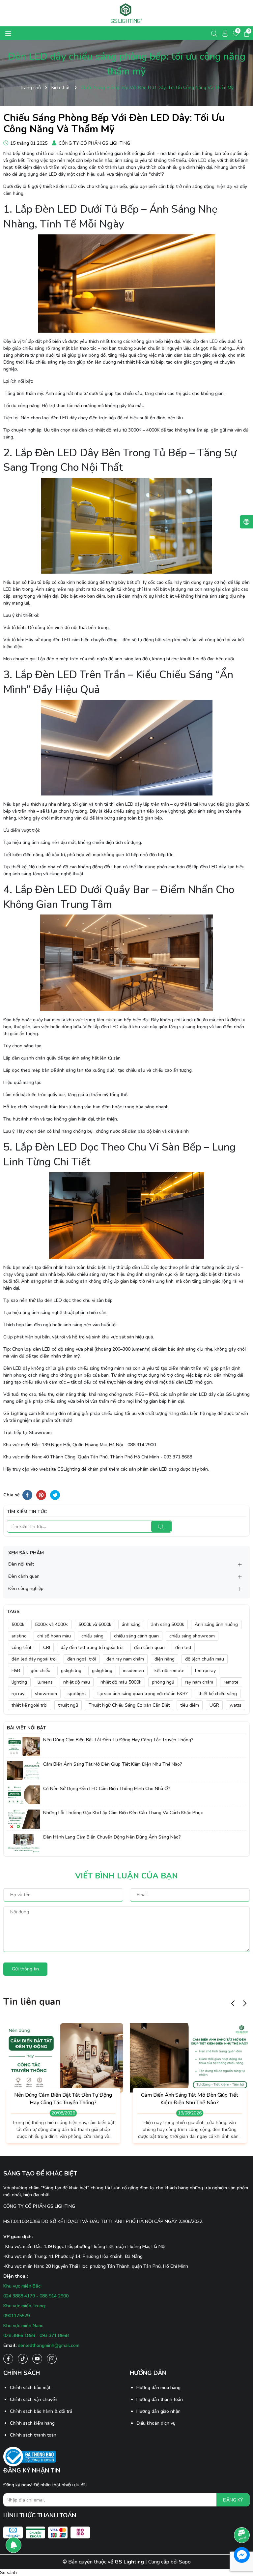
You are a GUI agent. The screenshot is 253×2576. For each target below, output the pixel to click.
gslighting (102, 1671)
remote (231, 1682)
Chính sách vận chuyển (34, 2399)
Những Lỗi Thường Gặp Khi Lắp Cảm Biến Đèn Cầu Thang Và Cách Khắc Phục (123, 1813)
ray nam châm (199, 1682)
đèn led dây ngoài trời (34, 1659)
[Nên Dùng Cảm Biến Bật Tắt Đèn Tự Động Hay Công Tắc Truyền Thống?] (23, 1746)
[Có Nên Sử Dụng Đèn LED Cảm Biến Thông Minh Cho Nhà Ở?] (23, 1795)
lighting (19, 1682)
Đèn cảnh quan (24, 1576)
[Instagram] (52, 2359)
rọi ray (18, 1694)
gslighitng (71, 1671)
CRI (47, 1647)
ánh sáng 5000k (168, 1624)
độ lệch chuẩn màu (205, 1659)
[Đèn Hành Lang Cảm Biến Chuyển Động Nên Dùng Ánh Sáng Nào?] (23, 1843)
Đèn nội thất (21, 1564)
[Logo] (126, 13)
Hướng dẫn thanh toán (160, 2399)
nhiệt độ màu (77, 1682)
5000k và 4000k (51, 1624)
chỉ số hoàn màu (54, 1636)
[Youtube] (37, 2359)
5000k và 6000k (95, 1624)
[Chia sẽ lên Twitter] (55, 1495)
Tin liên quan (32, 2002)
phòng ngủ (163, 1682)
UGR (214, 1705)
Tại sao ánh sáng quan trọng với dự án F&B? (142, 1694)
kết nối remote (169, 1671)
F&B (16, 1671)
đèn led (183, 1647)
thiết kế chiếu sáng (218, 1694)
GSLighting (69, 1469)
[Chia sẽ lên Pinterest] (41, 1495)
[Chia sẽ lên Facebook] (27, 1495)
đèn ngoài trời (82, 1659)
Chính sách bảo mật (30, 2388)
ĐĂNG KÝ (233, 2500)
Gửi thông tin (25, 1969)
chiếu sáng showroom (192, 1636)
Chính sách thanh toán (33, 2435)
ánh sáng (131, 1624)
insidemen (133, 1671)
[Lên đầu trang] (242, 2517)
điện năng (165, 1659)
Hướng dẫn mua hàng (158, 2388)
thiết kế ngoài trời (29, 1705)
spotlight (77, 1694)
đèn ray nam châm (125, 1659)
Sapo (185, 2562)
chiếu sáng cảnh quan (136, 1636)
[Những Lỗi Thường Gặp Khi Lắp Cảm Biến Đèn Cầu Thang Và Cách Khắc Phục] (23, 1819)
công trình (22, 1647)
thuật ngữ (68, 1705)
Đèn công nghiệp (26, 1588)
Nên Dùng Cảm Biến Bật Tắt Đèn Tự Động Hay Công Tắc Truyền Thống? (118, 1740)
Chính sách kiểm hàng (32, 2423)
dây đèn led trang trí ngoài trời (92, 1647)
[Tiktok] (23, 2359)
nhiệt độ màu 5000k (121, 1682)
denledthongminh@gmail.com (49, 2345)
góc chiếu (41, 1671)
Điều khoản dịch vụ (156, 2423)
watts (236, 1705)
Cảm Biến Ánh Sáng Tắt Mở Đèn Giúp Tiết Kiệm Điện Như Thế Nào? (113, 1764)
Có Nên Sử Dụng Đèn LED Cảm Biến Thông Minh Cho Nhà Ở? (107, 1789)
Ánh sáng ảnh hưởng (216, 1624)
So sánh (8, 2573)
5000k (18, 1624)
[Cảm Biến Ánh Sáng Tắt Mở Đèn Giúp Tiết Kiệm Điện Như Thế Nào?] (23, 1770)
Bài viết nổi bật (27, 1728)
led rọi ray (205, 1671)
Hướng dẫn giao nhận (158, 2411)
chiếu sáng (92, 1636)
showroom (46, 1694)
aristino (19, 1636)
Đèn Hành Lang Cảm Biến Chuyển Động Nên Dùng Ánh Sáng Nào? (112, 1837)
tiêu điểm (190, 1705)
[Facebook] (8, 2359)
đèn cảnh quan (149, 1647)
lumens (45, 1682)
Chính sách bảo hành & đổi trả (41, 2411)
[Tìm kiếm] (161, 1526)
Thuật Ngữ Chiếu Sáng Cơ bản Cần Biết (129, 1705)
